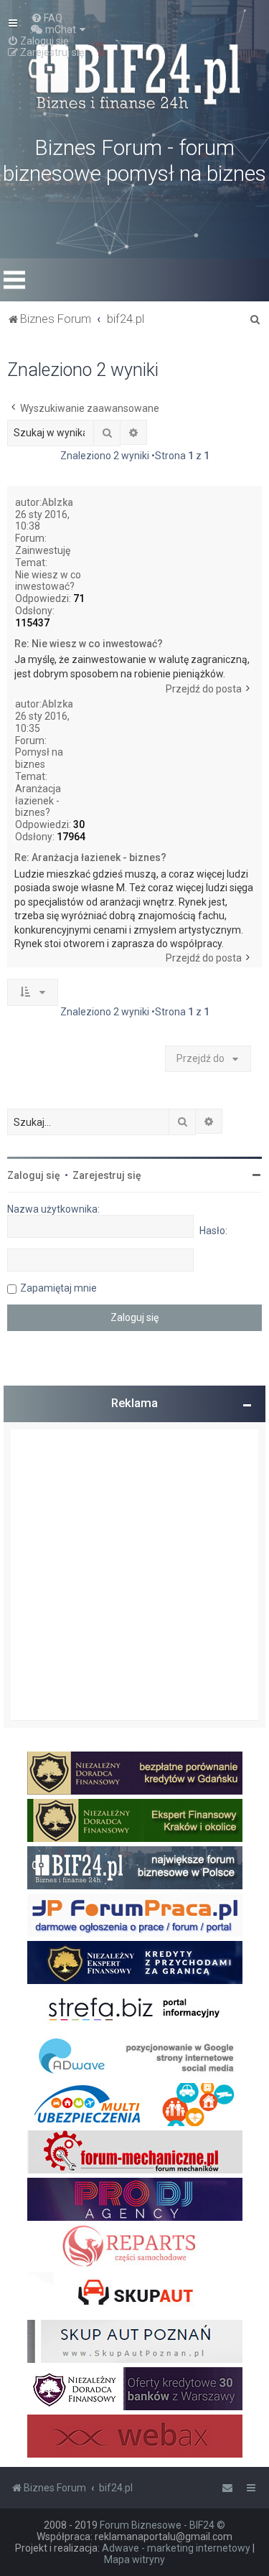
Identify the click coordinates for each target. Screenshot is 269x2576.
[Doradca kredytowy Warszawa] (135, 2389)
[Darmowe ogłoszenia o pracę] (135, 1915)
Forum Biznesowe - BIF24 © (162, 2525)
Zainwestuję (43, 550)
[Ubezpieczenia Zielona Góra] (135, 2105)
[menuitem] (47, 18)
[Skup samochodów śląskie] (135, 2294)
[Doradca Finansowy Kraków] (135, 1820)
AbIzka (57, 502)
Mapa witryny (134, 2559)
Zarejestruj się (107, 1175)
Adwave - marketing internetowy (176, 2548)
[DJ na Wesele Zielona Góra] (135, 2199)
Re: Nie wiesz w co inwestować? (89, 644)
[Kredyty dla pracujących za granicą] (135, 1962)
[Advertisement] (134, 1575)
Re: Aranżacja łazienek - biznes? (90, 857)
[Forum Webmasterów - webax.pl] (135, 2436)
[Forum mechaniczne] (135, 2152)
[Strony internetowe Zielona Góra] (135, 2057)
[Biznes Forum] (135, 75)
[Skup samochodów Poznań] (135, 2341)
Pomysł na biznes (39, 758)
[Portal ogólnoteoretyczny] (135, 2010)
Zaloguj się (34, 1175)
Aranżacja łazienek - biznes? (38, 801)
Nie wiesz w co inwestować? (48, 581)
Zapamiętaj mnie (58, 1288)
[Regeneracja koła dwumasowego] (135, 2247)
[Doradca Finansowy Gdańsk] (135, 1773)
